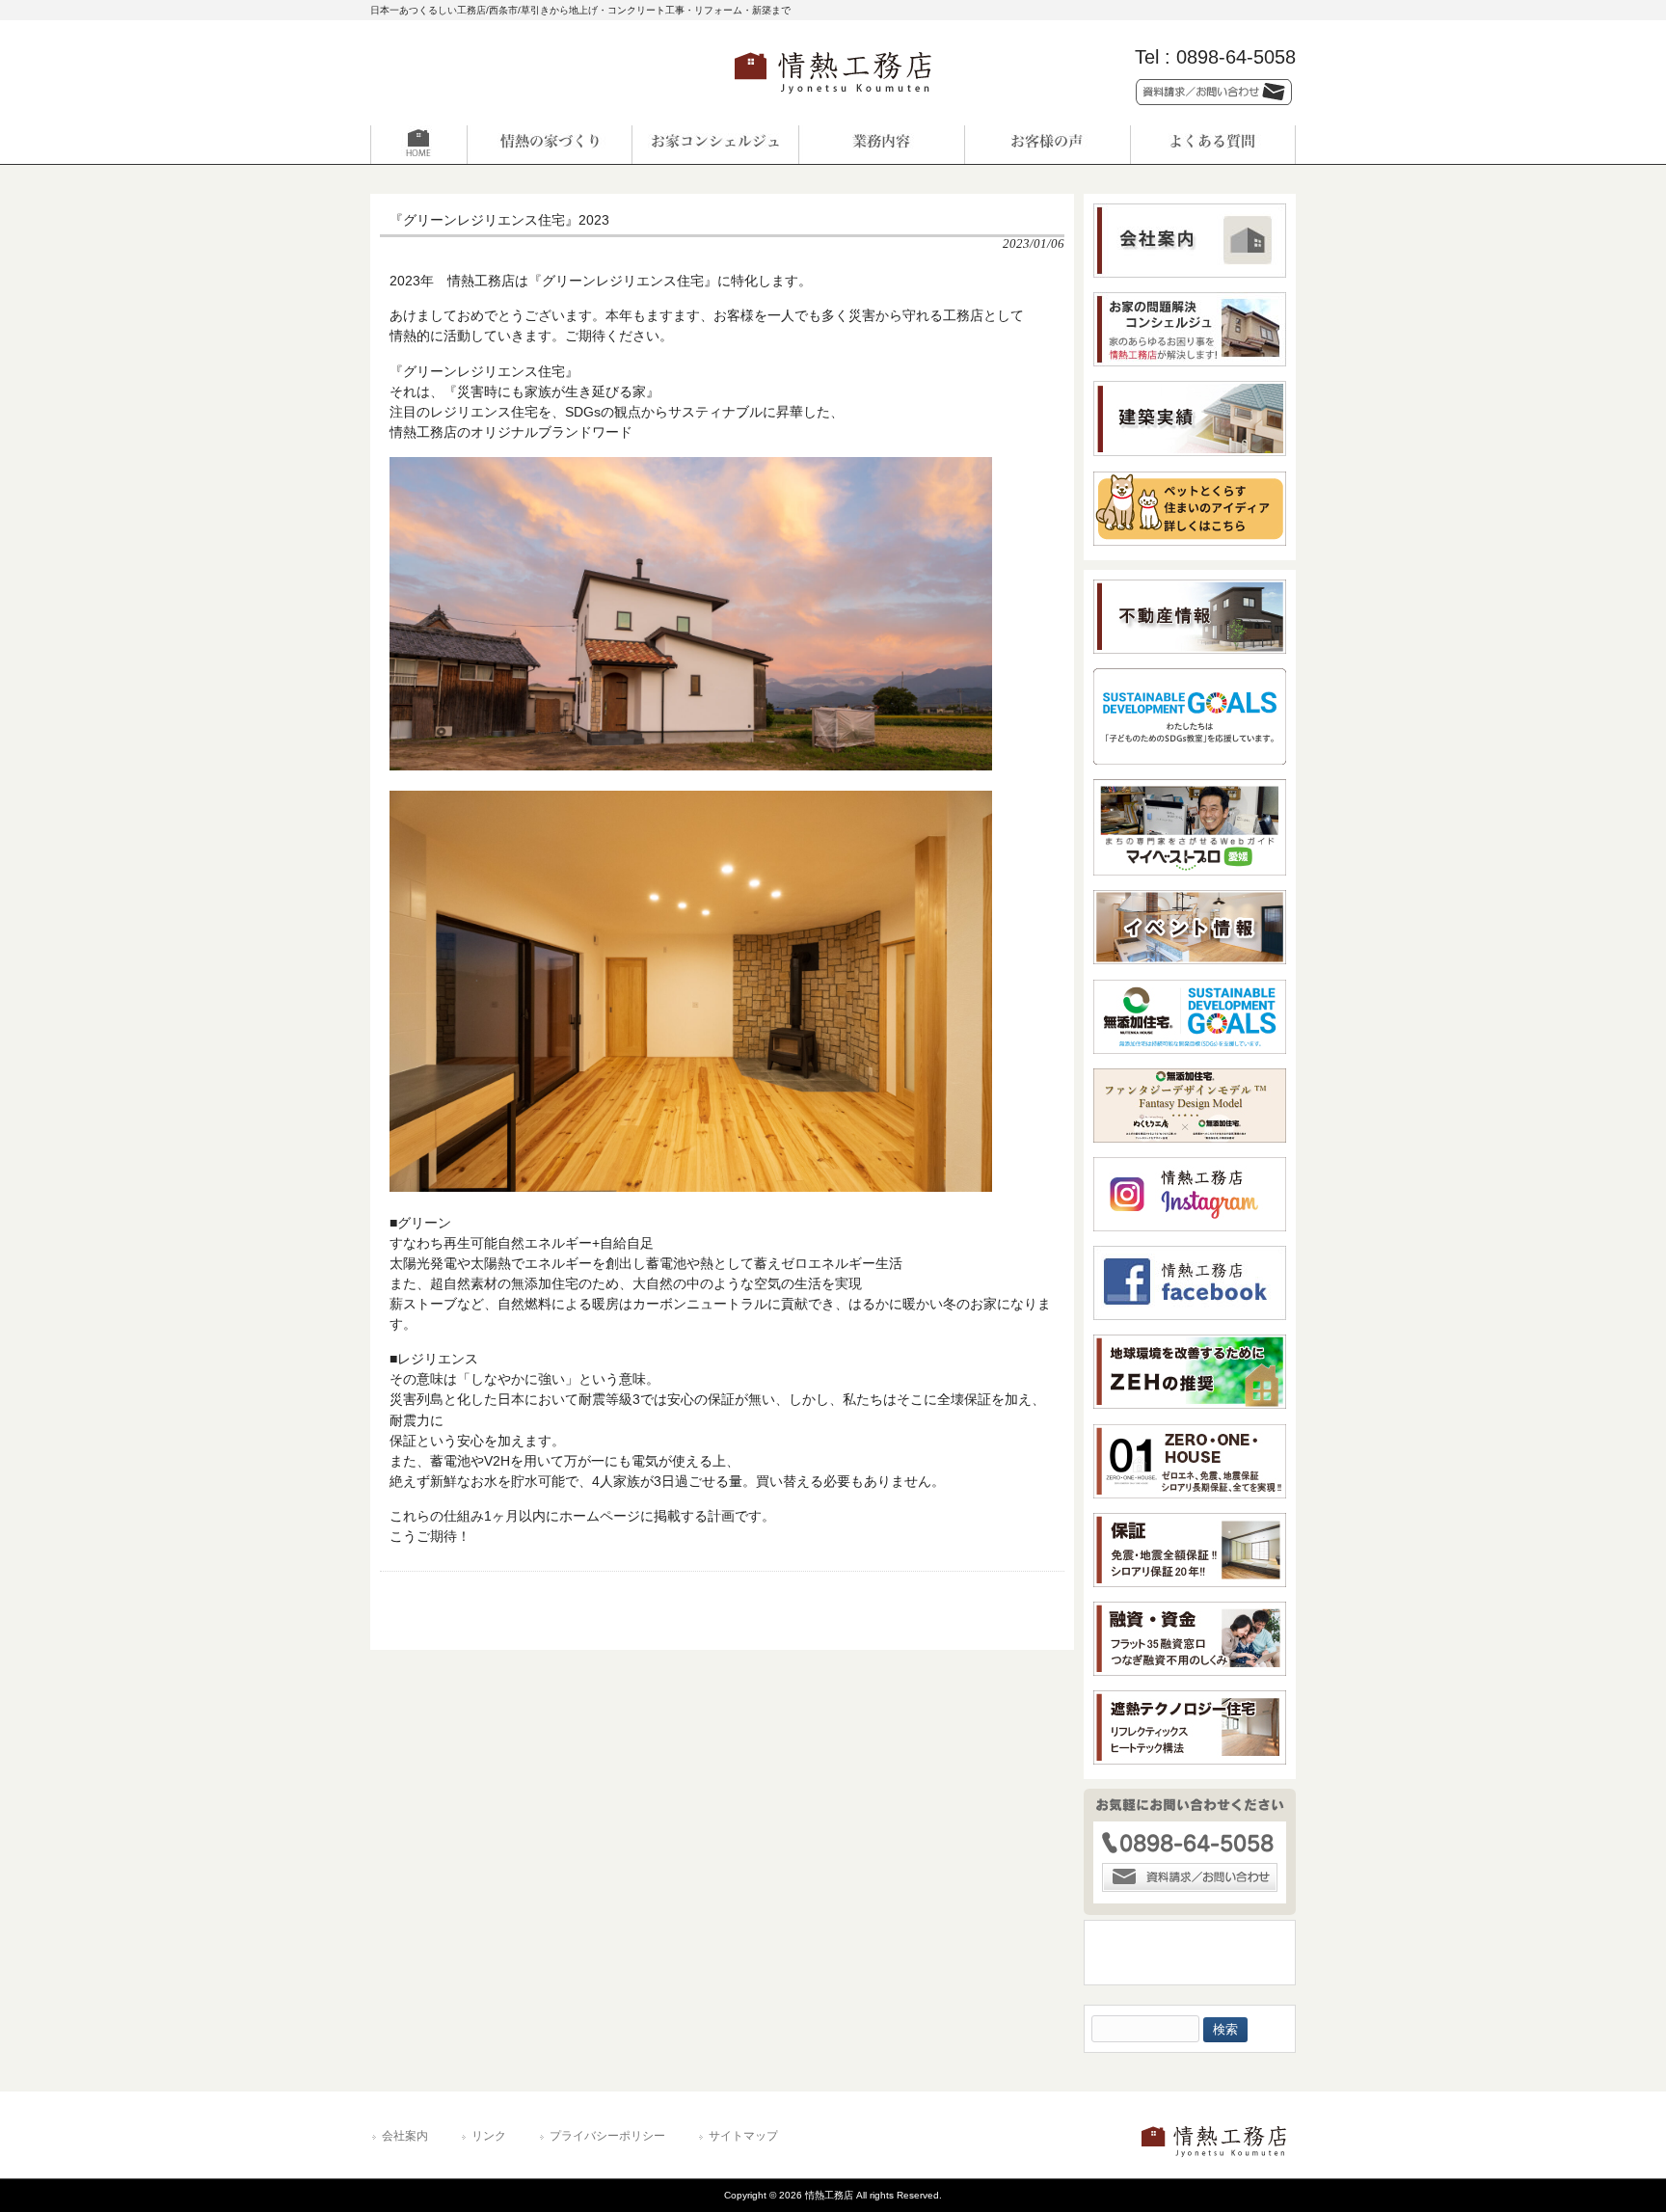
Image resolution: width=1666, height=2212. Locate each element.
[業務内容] (881, 145)
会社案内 (405, 2136)
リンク (489, 2136)
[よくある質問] (1213, 145)
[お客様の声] (1047, 145)
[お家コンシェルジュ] (715, 145)
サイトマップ (743, 2136)
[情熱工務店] (833, 100)
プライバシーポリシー (607, 2136)
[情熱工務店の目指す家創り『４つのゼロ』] (550, 145)
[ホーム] (453, 145)
